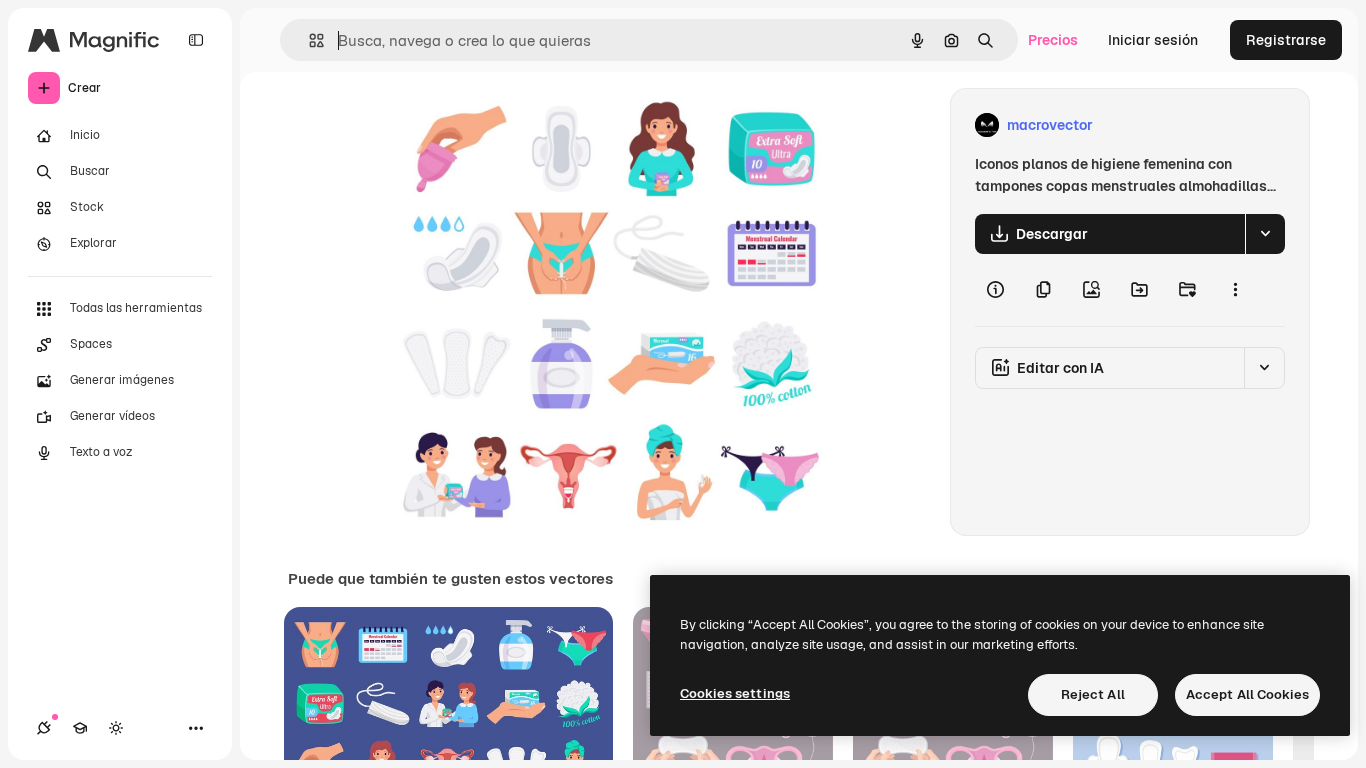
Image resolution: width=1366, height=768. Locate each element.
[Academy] (80, 728)
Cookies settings (735, 693)
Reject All (1093, 694)
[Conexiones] (44, 728)
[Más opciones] (1235, 290)
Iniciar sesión (1153, 40)
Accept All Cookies (1247, 694)
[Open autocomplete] (308, 40)
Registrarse (1286, 40)
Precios (1053, 40)
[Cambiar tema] (116, 728)
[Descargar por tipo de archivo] (1265, 234)
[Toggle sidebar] (196, 40)
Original (515, 125)
